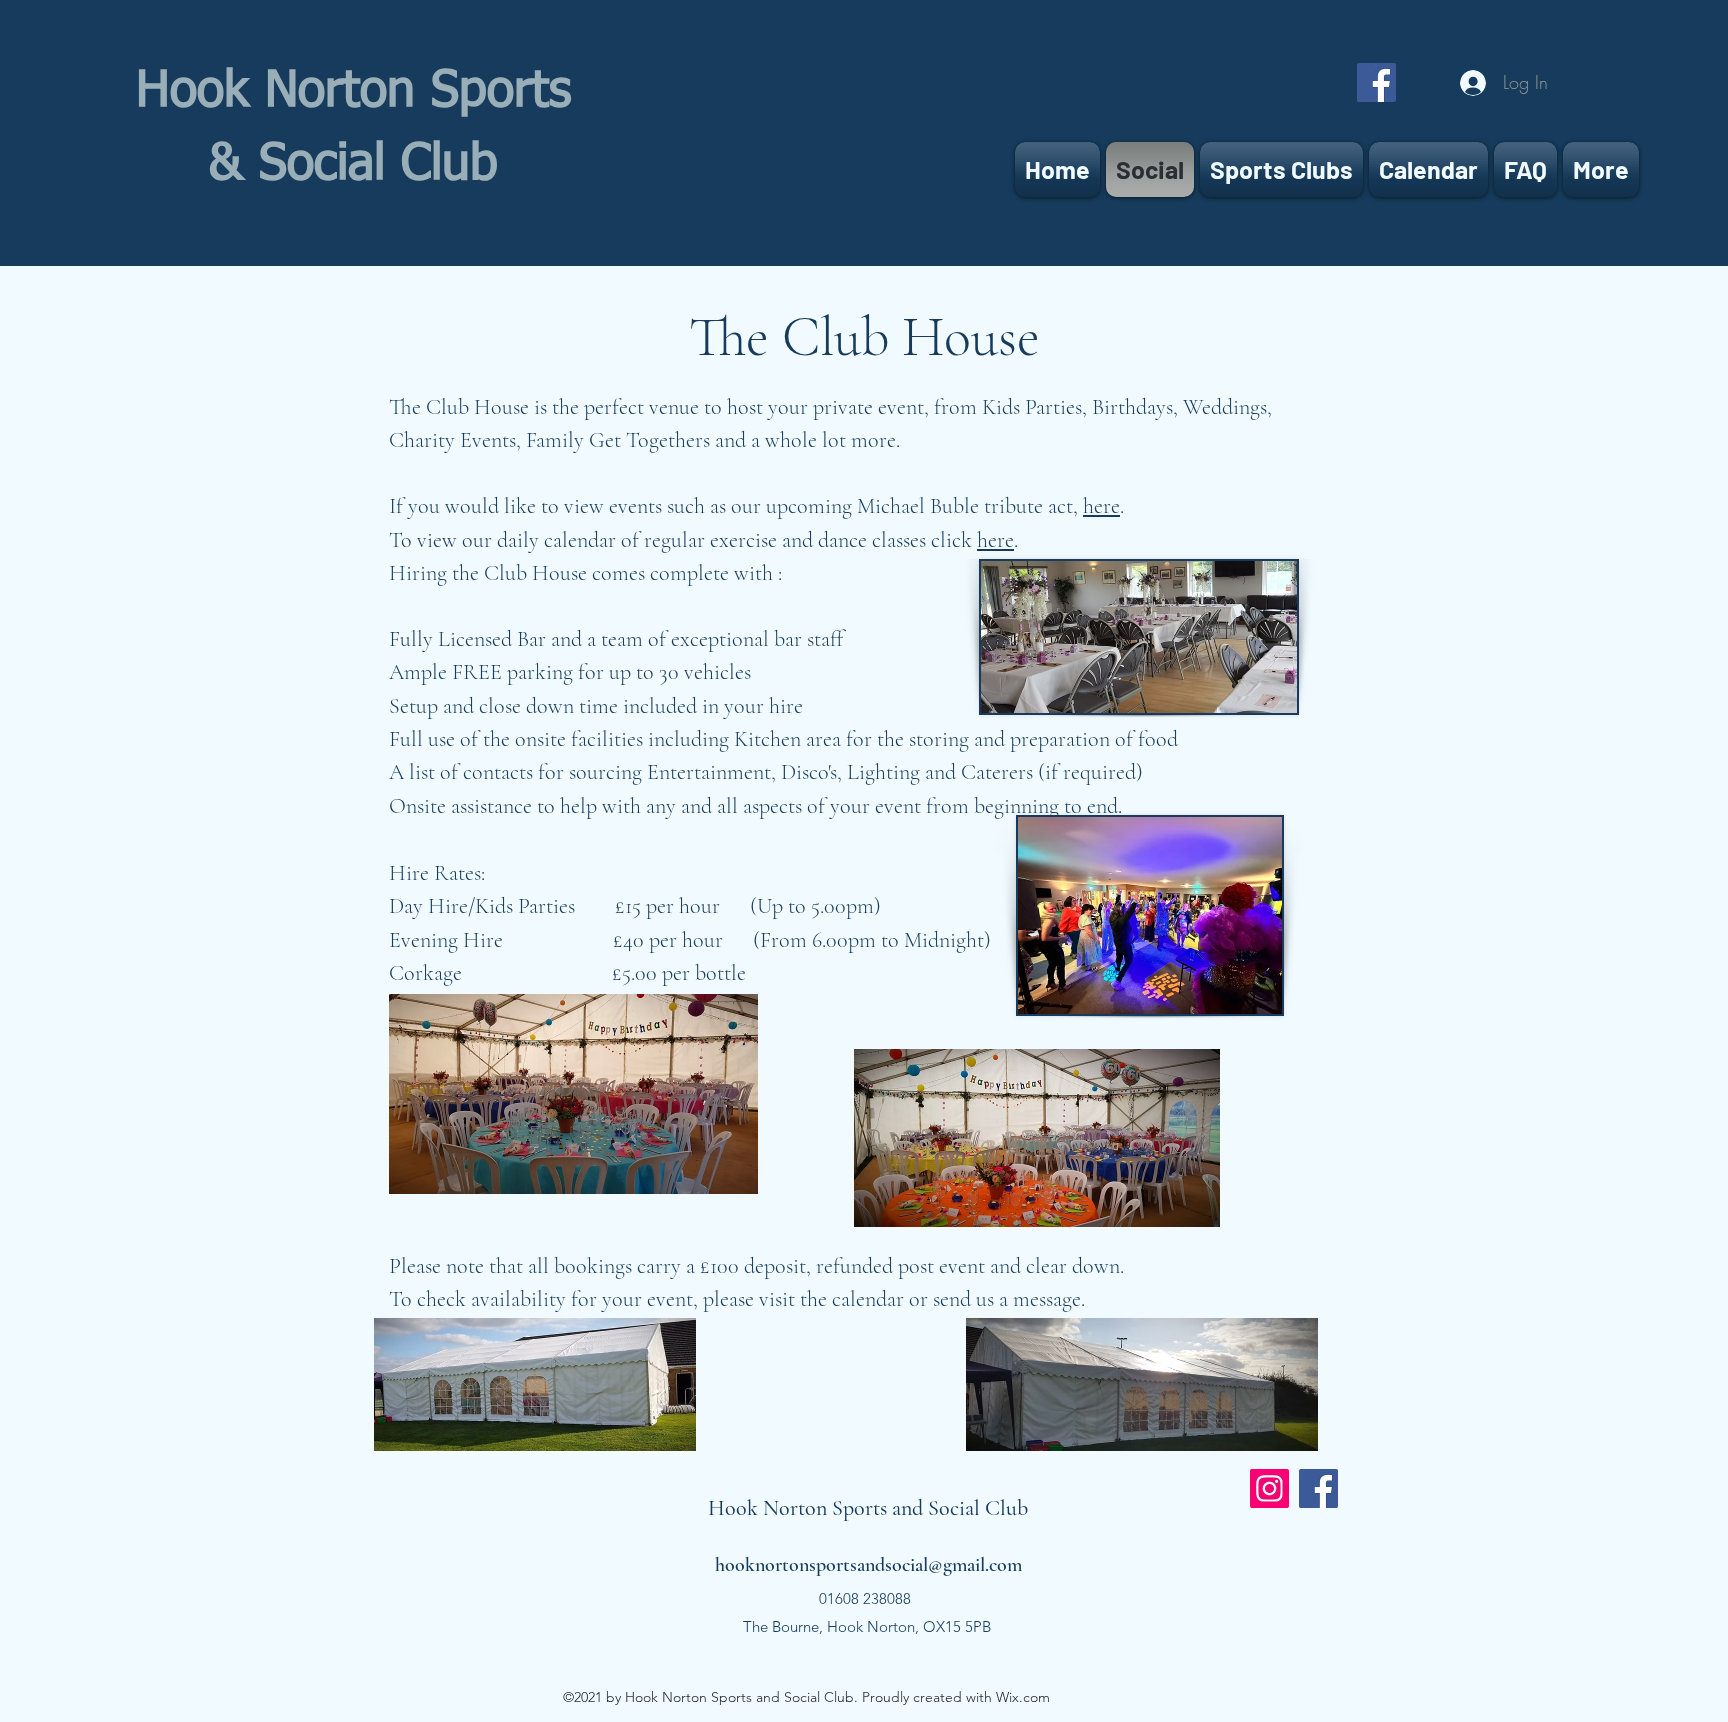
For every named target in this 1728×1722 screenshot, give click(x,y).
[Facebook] (1376, 82)
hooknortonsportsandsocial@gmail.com (868, 1565)
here (1101, 506)
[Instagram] (1269, 1488)
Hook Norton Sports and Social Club (868, 1508)
